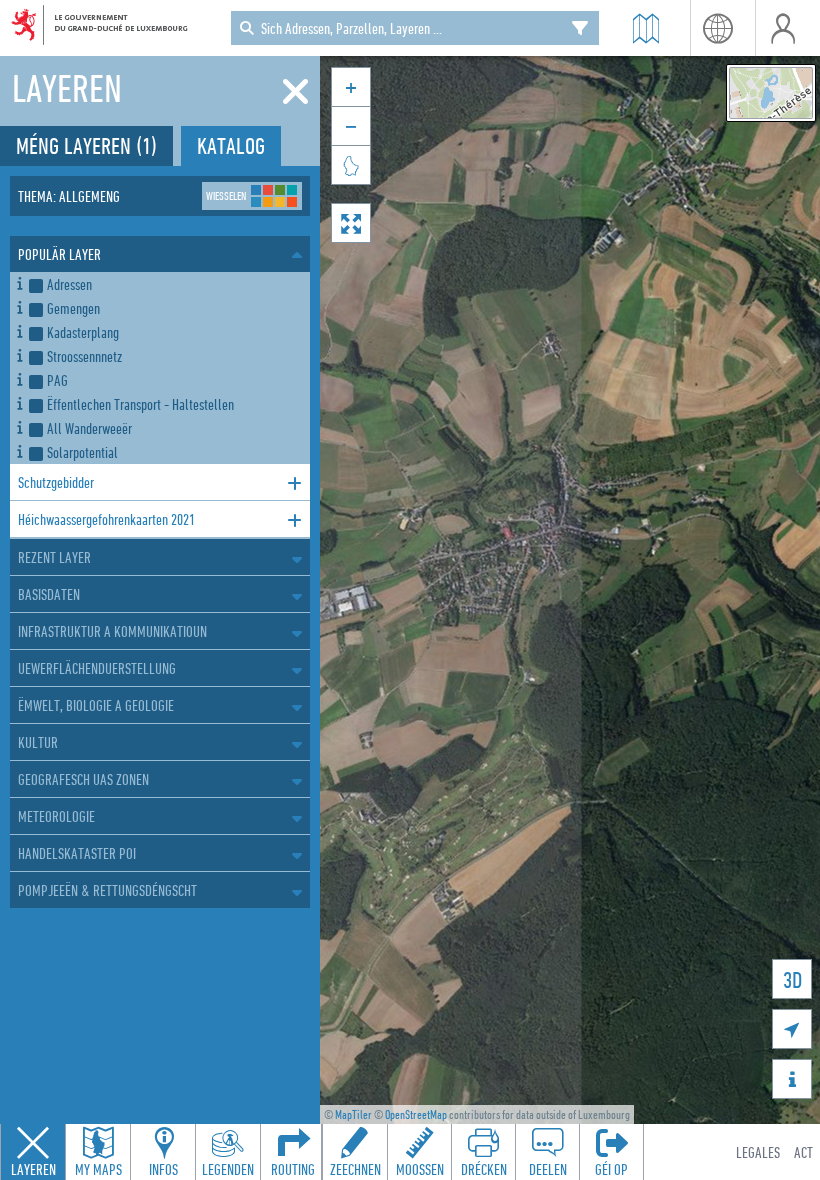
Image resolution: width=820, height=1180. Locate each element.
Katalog (231, 145)
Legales (758, 1152)
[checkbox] (165, 284)
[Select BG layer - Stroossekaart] (771, 93)
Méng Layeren (86, 145)
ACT (803, 1152)
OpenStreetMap (416, 1114)
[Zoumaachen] (295, 92)
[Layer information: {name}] (19, 280)
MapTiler (353, 1114)
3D (792, 979)
